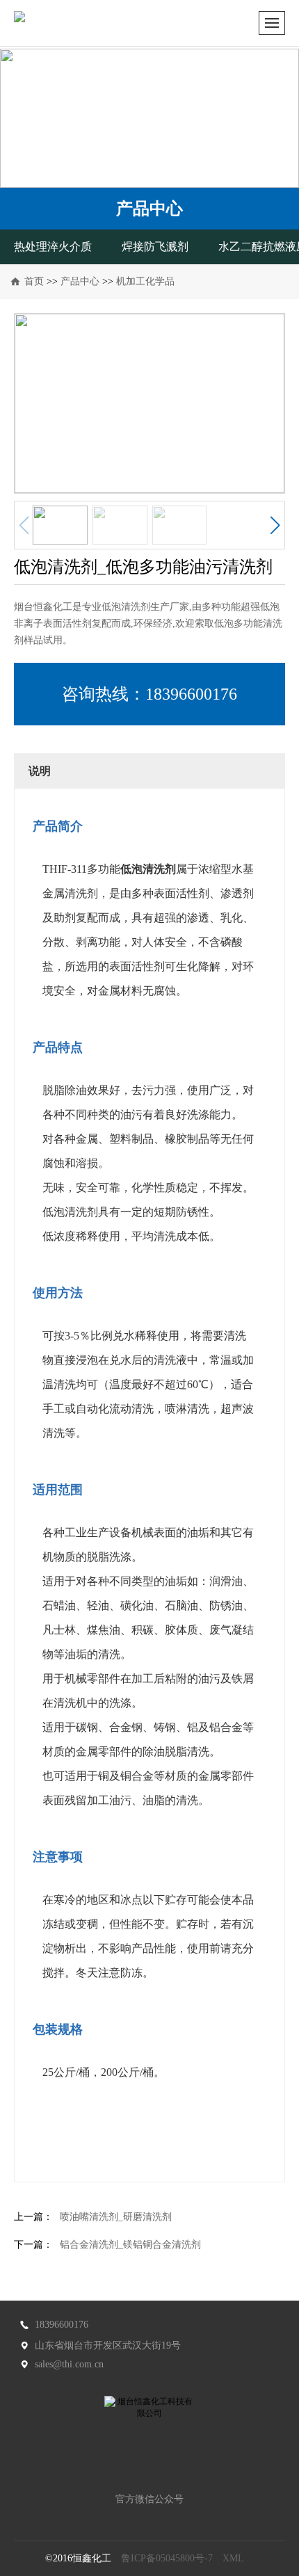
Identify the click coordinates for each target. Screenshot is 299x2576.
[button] (275, 525)
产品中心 (80, 281)
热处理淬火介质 (53, 247)
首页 (34, 281)
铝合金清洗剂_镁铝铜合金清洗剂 (130, 2245)
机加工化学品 (145, 281)
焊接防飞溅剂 (155, 247)
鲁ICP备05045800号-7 (167, 2558)
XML (233, 2558)
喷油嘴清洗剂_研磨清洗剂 (116, 2217)
